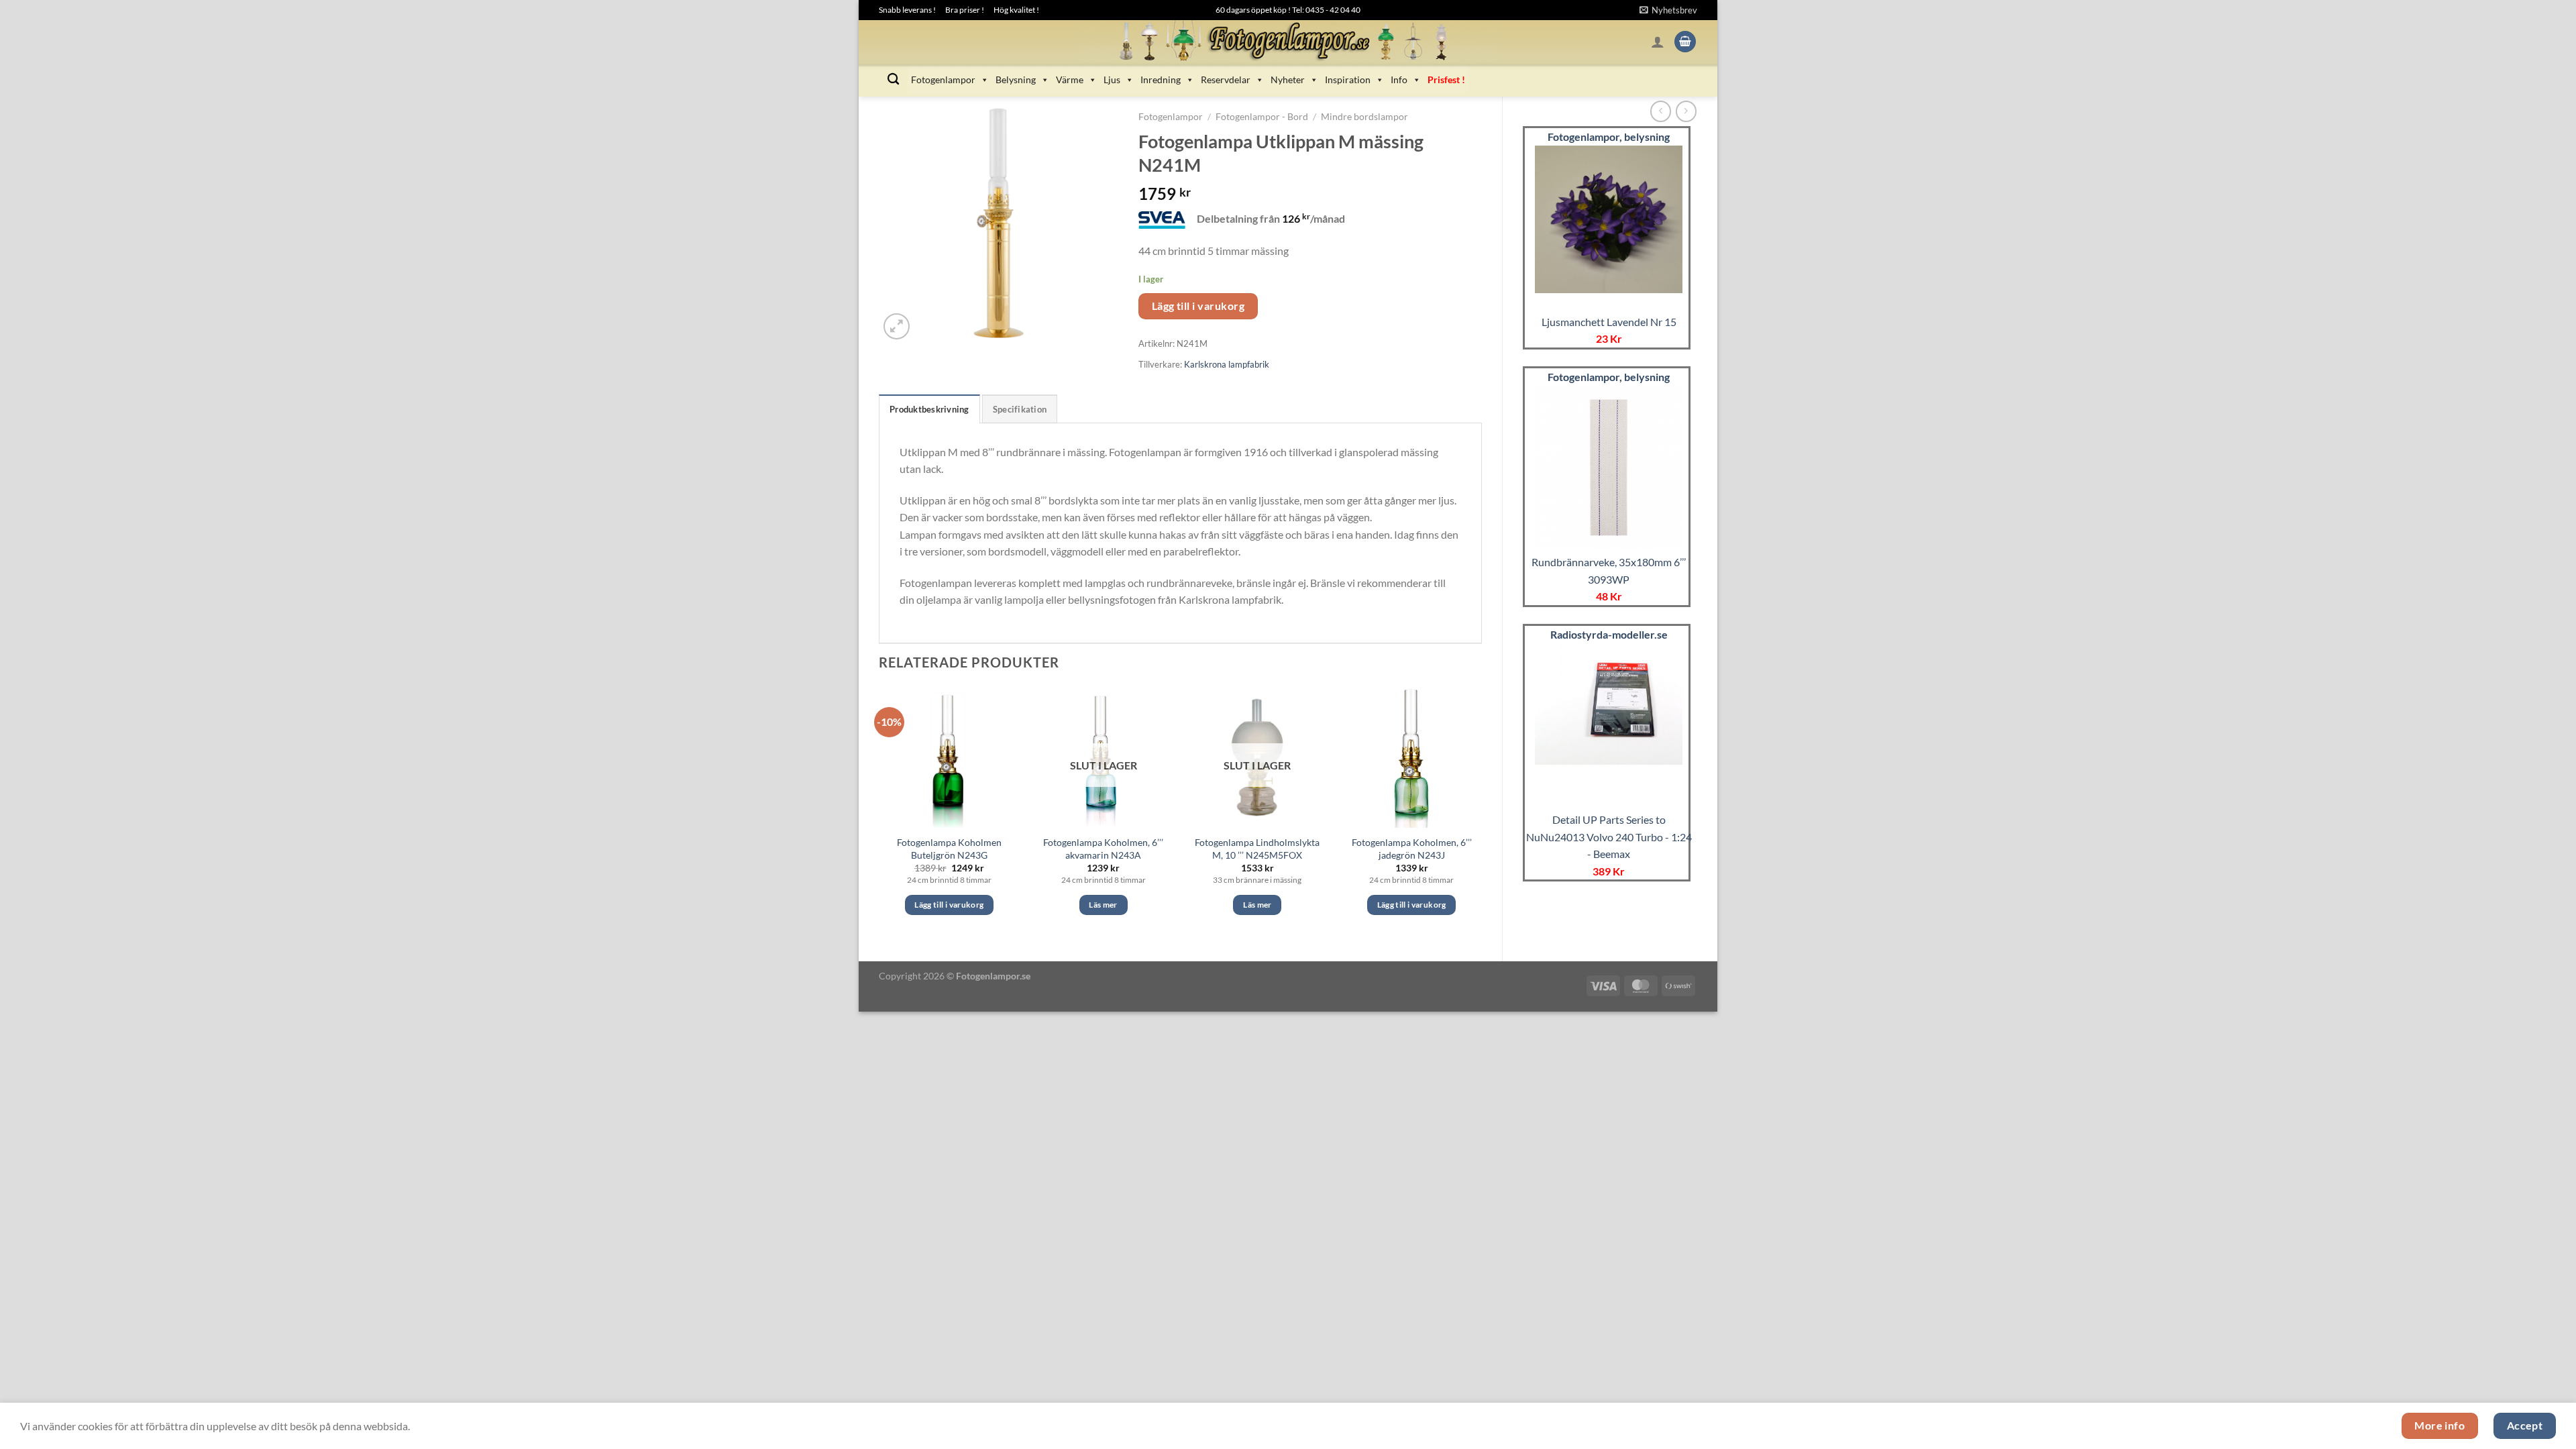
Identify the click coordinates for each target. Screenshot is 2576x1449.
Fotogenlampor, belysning (1609, 137)
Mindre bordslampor (1364, 117)
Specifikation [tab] (1020, 409)
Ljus (1112, 79)
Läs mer (1103, 905)
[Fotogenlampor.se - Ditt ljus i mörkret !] (1288, 42)
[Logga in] (1658, 42)
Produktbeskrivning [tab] (929, 409)
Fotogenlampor (943, 79)
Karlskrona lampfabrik (1227, 364)
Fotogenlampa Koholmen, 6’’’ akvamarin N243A (1103, 849)
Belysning (1016, 79)
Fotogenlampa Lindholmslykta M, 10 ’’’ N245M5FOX (1257, 849)
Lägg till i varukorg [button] (949, 905)
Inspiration (1348, 79)
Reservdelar (1226, 79)
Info (1399, 79)
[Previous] (879, 813)
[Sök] (893, 79)
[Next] (1481, 813)
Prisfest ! (1446, 79)
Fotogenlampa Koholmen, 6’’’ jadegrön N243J (1412, 849)
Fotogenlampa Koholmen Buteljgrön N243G (949, 849)
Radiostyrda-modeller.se (1609, 634)
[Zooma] (897, 326)
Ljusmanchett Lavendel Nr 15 (1609, 322)
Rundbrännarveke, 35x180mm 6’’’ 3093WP (1609, 571)
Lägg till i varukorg (1198, 306)
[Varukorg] (1685, 42)
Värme (1070, 79)
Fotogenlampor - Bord (1262, 117)
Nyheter (1288, 79)
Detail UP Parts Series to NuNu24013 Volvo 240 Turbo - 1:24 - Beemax (1609, 837)
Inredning (1161, 79)
